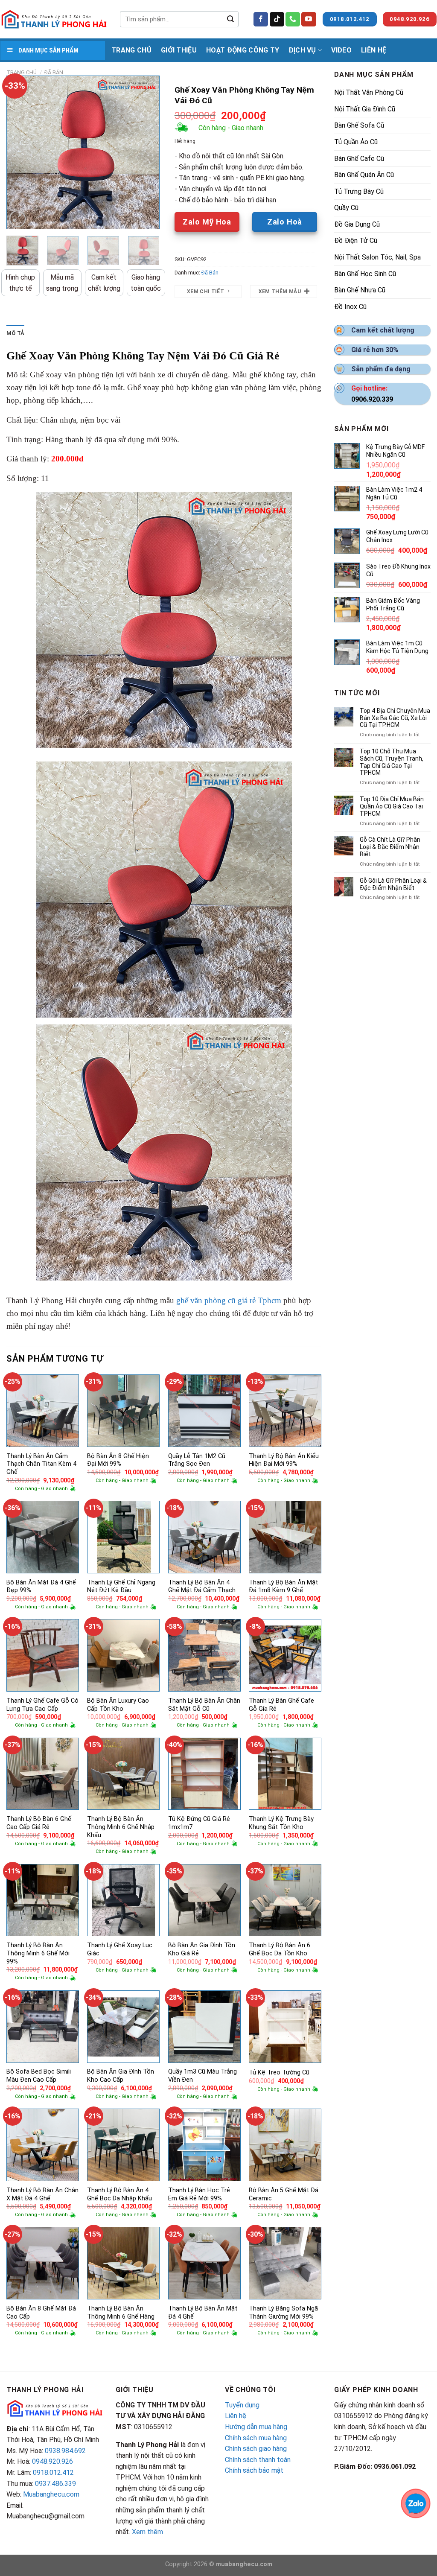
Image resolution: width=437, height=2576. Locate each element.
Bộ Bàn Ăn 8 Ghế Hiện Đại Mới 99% (118, 1460)
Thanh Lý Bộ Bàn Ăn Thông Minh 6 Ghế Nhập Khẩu (121, 1827)
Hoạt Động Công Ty (243, 50)
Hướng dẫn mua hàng (256, 2427)
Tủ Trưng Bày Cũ (359, 191)
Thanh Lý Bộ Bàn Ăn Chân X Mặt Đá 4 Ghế (42, 2194)
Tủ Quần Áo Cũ (356, 142)
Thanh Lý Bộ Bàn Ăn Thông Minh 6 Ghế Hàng (121, 2313)
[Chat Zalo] (416, 2503)
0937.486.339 (55, 2484)
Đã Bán (54, 72)
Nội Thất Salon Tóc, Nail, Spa (377, 257)
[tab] (15, 333)
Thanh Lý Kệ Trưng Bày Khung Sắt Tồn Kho (281, 1823)
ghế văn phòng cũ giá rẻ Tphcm (229, 1300)
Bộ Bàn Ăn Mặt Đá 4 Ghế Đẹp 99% (41, 1587)
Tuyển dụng (242, 2405)
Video (341, 50)
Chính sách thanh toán (258, 2460)
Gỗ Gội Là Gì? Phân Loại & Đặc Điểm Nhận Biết (393, 884)
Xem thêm (147, 2532)
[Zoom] (18, 219)
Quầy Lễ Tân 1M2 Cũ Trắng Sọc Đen (197, 1460)
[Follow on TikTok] (277, 19)
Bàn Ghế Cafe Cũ (359, 159)
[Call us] (293, 19)
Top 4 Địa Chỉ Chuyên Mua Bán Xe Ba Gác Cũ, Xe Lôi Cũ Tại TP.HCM (395, 718)
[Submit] (230, 19)
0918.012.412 (53, 2472)
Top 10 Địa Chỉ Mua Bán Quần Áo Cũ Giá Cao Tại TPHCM (392, 806)
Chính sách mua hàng (256, 2438)
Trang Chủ (131, 50)
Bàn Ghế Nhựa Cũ (360, 290)
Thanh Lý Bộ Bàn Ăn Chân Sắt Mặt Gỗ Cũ (204, 1705)
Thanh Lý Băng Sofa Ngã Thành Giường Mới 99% (283, 2313)
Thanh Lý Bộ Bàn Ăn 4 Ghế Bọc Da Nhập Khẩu (119, 2194)
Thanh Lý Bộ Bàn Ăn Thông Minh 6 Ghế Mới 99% (38, 1953)
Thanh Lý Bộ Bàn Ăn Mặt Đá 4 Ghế (203, 2313)
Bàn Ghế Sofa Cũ (359, 125)
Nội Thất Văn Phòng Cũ (369, 92)
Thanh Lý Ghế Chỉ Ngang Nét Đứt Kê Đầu (121, 1587)
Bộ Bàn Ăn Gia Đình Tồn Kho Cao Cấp (121, 2076)
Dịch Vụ (303, 50)
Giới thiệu (179, 50)
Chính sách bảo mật (254, 2470)
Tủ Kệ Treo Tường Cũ (279, 2073)
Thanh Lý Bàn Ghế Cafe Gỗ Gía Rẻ (281, 1705)
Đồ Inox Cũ (350, 307)
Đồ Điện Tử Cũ (356, 241)
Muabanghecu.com (51, 2494)
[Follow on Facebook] (261, 19)
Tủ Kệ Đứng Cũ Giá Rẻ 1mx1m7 (199, 1823)
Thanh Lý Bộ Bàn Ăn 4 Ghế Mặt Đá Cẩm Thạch (202, 1587)
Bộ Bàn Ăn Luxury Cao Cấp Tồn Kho (118, 1705)
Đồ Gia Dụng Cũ (357, 224)
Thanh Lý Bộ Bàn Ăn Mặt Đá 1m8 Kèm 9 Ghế (283, 1587)
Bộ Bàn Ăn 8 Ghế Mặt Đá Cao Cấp (41, 2313)
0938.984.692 (65, 2451)
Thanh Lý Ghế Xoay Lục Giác (120, 1949)
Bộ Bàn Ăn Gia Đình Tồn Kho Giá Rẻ (202, 1949)
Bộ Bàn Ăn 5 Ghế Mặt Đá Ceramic (284, 2194)
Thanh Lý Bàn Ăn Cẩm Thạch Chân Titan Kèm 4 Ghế (41, 1464)
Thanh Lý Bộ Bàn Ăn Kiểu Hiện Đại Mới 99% (284, 1460)
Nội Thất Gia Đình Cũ (365, 109)
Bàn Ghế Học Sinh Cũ (365, 274)
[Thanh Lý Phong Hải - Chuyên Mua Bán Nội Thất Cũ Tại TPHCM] (54, 19)
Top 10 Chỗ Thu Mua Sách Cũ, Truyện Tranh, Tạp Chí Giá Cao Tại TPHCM (392, 762)
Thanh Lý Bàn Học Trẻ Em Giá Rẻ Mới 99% (199, 2194)
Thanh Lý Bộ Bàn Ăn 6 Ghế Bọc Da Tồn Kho (280, 1949)
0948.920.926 (52, 2461)
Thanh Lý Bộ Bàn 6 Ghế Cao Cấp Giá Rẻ (39, 1823)
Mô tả (15, 333)
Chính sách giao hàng (256, 2449)
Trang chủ (22, 72)
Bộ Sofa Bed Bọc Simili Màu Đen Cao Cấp (39, 2076)
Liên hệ (236, 2416)
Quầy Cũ (346, 208)
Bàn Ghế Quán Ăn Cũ (364, 175)
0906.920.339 (372, 399)
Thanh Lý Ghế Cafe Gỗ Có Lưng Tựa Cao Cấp (42, 1705)
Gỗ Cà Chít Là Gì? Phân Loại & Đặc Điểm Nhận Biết (390, 847)
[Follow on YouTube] (309, 19)
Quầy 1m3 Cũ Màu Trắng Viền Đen (202, 2076)
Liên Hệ (374, 50)
